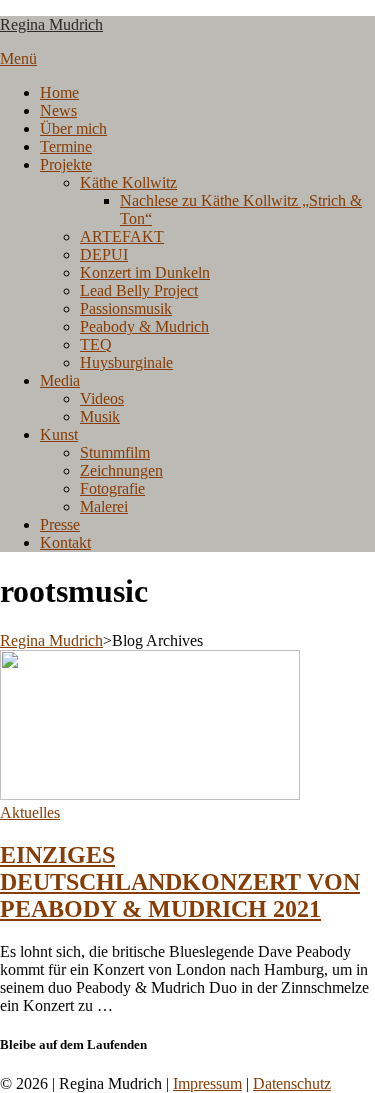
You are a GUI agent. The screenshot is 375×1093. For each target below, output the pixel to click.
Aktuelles (30, 812)
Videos (102, 398)
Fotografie (112, 488)
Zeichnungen (121, 470)
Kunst (59, 434)
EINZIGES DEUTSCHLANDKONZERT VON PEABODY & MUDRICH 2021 (180, 882)
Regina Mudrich (51, 24)
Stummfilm (115, 452)
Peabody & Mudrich (144, 326)
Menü (18, 58)
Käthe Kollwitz (128, 182)
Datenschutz (292, 1083)
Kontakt (65, 542)
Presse (60, 524)
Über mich (73, 128)
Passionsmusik (126, 308)
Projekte (66, 164)
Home (59, 92)
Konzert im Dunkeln (145, 272)
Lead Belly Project (139, 290)
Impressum (207, 1083)
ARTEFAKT (122, 236)
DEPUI (104, 254)
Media (60, 380)
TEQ (96, 344)
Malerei (104, 506)
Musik (100, 416)
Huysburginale (126, 362)
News (58, 110)
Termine (66, 146)
